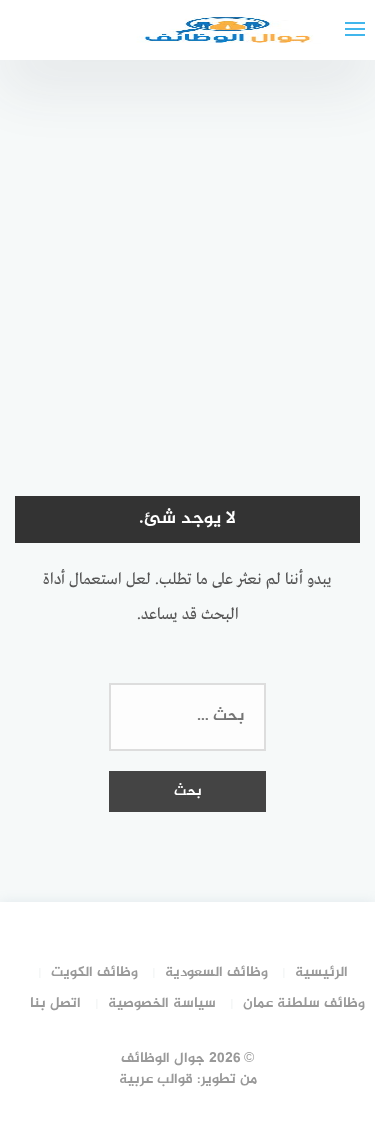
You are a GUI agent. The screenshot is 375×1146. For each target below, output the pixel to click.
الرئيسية (321, 972)
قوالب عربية (156, 1079)
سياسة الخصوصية (162, 1003)
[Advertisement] (187, 257)
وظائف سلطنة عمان (304, 1003)
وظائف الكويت (94, 972)
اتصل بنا (55, 1003)
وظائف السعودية (216, 972)
